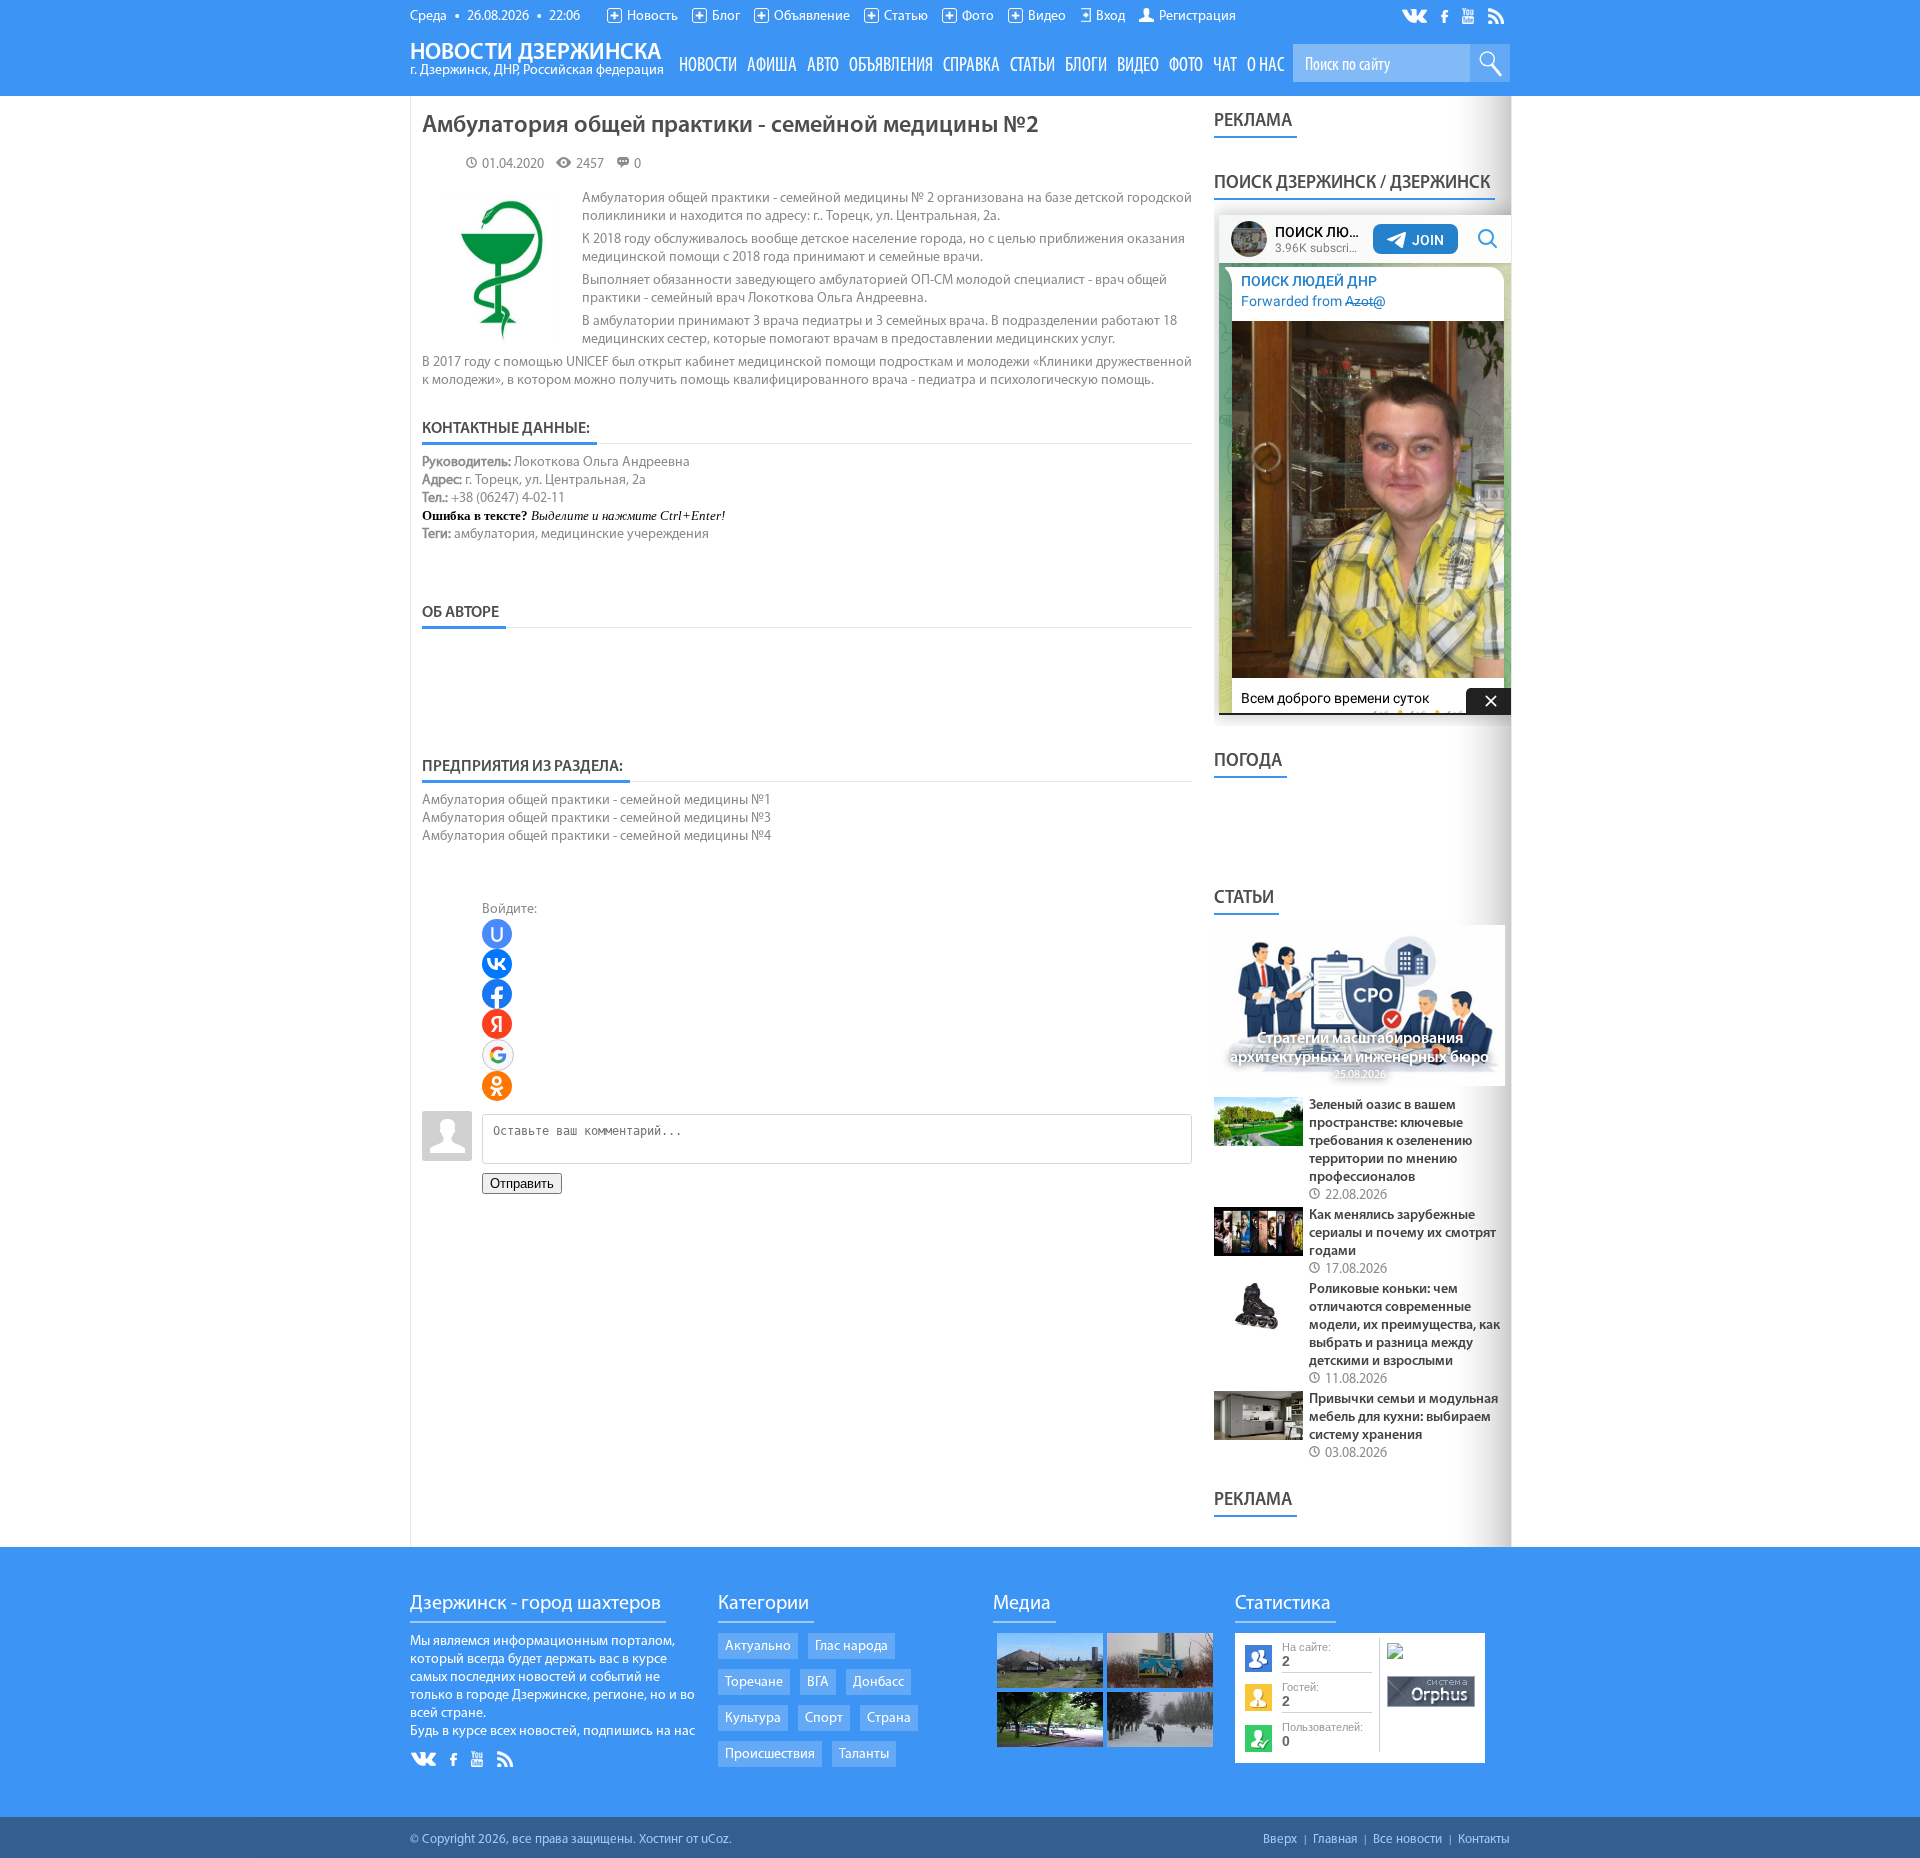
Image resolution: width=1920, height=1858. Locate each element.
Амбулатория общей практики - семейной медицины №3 (596, 818)
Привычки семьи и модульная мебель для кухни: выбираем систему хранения (1403, 1417)
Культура (753, 1718)
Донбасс (878, 1682)
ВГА (818, 1682)
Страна (889, 1718)
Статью (906, 16)
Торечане (754, 1682)
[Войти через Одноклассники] (497, 1086)
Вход (1110, 16)
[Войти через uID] (497, 934)
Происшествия (770, 1754)
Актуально (758, 1646)
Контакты (1484, 1839)
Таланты (864, 1754)
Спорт (824, 1718)
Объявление (812, 16)
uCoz (715, 1839)
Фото (978, 16)
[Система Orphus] (1431, 1708)
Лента (1499, 15)
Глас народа (851, 1646)
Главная (1335, 1839)
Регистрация (1197, 16)
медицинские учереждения (625, 534)
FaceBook (1446, 14)
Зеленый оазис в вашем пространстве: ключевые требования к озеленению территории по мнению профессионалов (1390, 1141)
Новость (652, 16)
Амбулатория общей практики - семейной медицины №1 (596, 800)
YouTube (1469, 15)
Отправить (522, 1183)
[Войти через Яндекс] (497, 1024)
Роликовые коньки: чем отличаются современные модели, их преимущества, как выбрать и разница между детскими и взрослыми (1404, 1325)
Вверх (1280, 1839)
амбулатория (494, 534)
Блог (726, 16)
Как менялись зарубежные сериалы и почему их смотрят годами (1402, 1233)
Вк (1416, 16)
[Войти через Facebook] (497, 994)
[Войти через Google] (498, 1055)
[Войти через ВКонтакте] (497, 964)
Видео (1047, 16)
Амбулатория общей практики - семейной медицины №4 (596, 836)
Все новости (1407, 1839)
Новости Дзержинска (537, 60)
